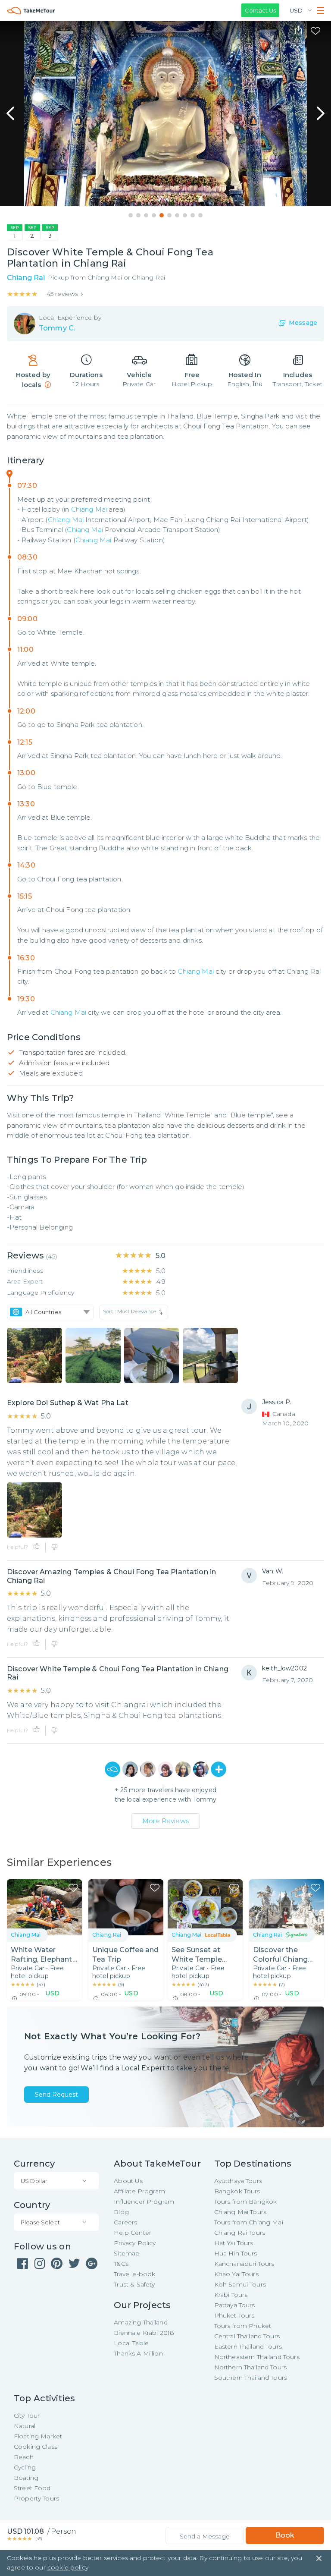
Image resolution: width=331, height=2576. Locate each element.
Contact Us (260, 10)
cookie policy (68, 2567)
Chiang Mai (89, 509)
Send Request (56, 2095)
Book (285, 2535)
